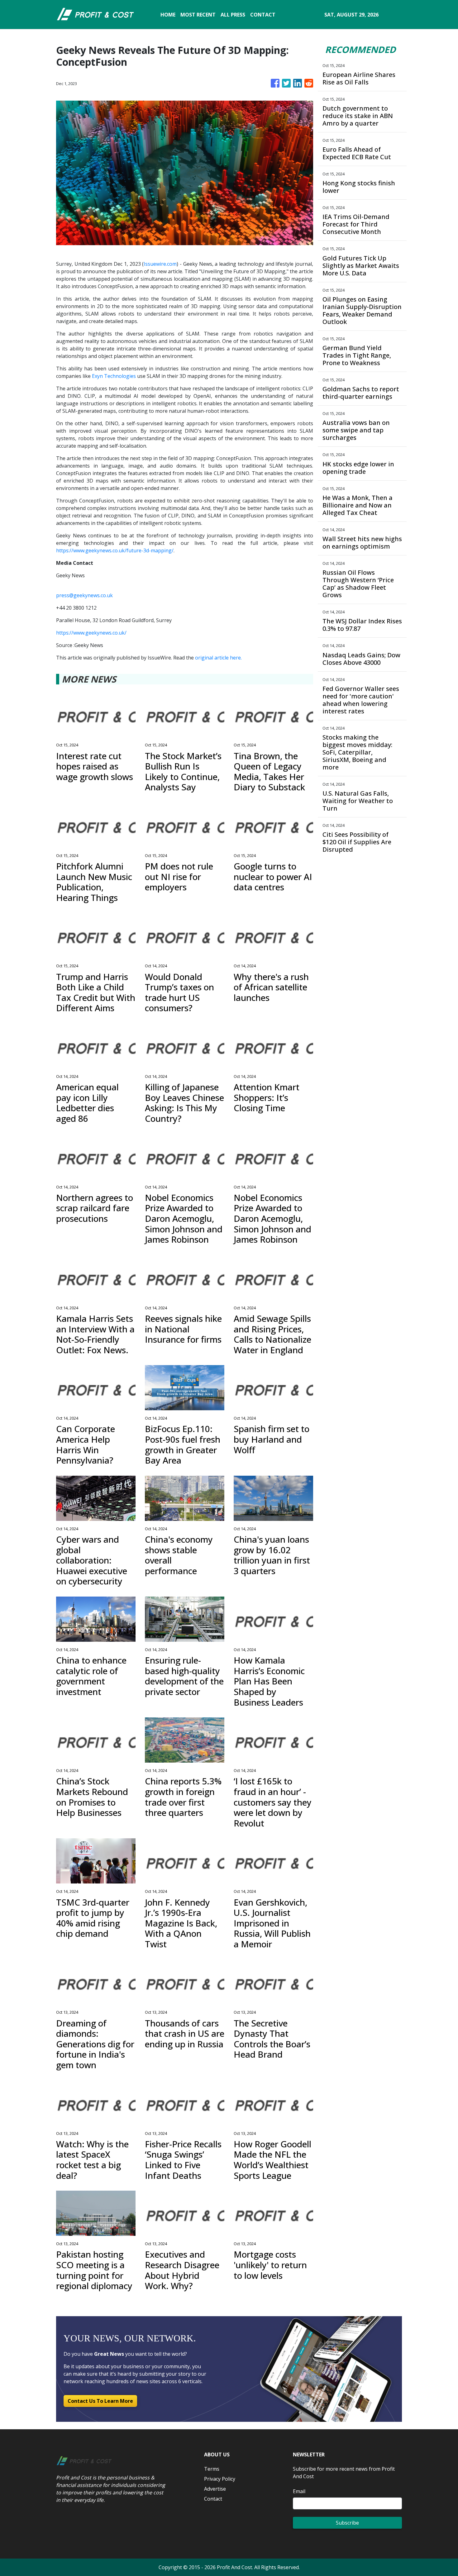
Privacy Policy (220, 2479)
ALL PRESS (233, 15)
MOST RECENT (198, 15)
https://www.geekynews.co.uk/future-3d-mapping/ (115, 550)
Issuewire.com (160, 264)
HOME (168, 15)
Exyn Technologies (114, 376)
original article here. (218, 658)
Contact (213, 2499)
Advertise (215, 2489)
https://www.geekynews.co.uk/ (91, 633)
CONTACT (263, 15)
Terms (212, 2469)
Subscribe (347, 2523)
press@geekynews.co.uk (84, 595)
